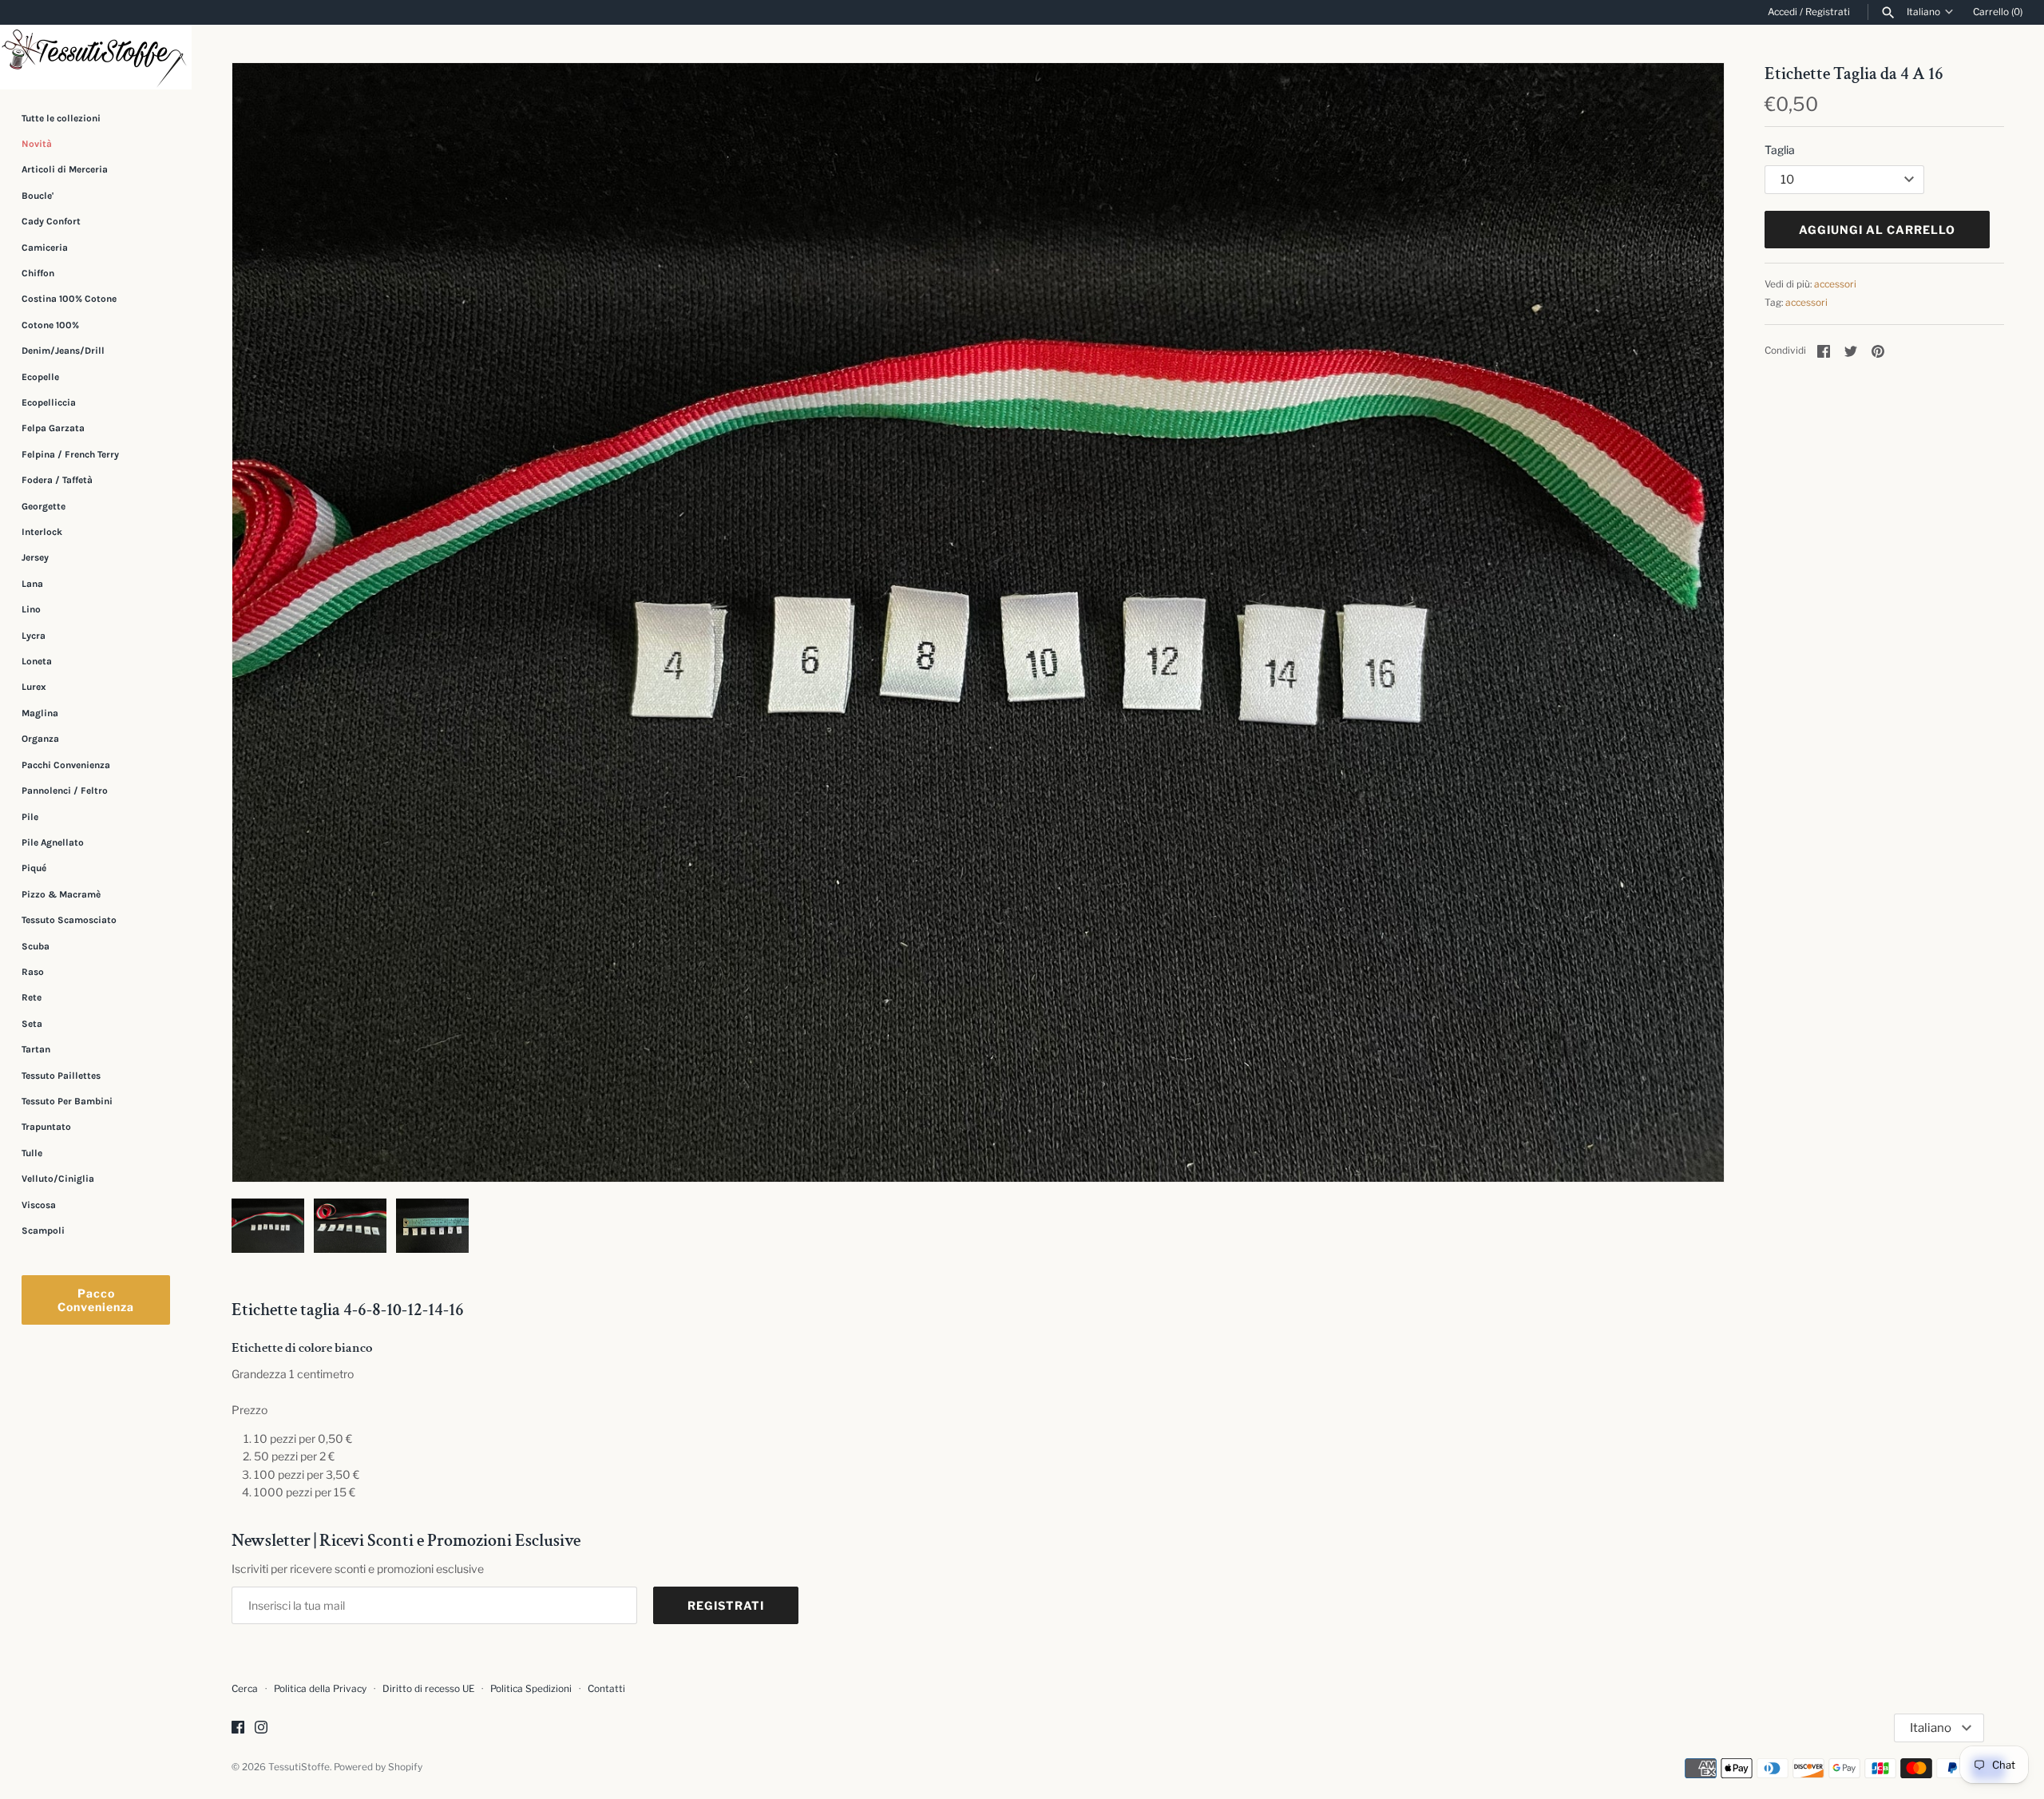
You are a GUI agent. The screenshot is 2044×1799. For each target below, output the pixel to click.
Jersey (35, 557)
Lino (31, 609)
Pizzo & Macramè (61, 894)
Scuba (36, 946)
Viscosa (39, 1205)
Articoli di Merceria (65, 169)
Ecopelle (40, 377)
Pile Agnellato (53, 842)
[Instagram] (261, 1728)
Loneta (37, 661)
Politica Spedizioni (531, 1689)
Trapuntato (46, 1127)
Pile (30, 817)
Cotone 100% (50, 325)
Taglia (1780, 150)
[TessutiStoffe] (96, 57)
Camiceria (45, 248)
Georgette (44, 506)
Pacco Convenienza (96, 1300)
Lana (32, 584)
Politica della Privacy (320, 1689)
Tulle (32, 1153)
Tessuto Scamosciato (69, 920)
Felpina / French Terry (70, 454)
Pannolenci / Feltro (65, 791)
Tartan (36, 1049)
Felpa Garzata (53, 428)
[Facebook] (238, 1728)
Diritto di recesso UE (428, 1689)
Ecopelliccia (49, 402)
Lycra (34, 636)
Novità (37, 144)
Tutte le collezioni (61, 118)
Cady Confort (51, 221)
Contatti (606, 1689)
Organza (40, 739)
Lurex (34, 688)
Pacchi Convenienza (66, 765)
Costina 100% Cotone (69, 299)
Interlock (42, 532)
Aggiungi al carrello (1877, 230)
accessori (1835, 284)
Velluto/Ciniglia (58, 1179)
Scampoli (43, 1230)
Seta (32, 1024)
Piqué (34, 868)
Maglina (40, 713)
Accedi (1783, 12)
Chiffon (38, 273)
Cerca (245, 1689)
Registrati (1828, 12)
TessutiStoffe (299, 1767)
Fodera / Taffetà (57, 480)
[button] (1690, 623)
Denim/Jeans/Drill (63, 351)
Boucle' (38, 196)
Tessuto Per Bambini (67, 1101)
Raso (33, 972)
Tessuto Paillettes (61, 1076)
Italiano (1923, 12)
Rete (32, 997)
